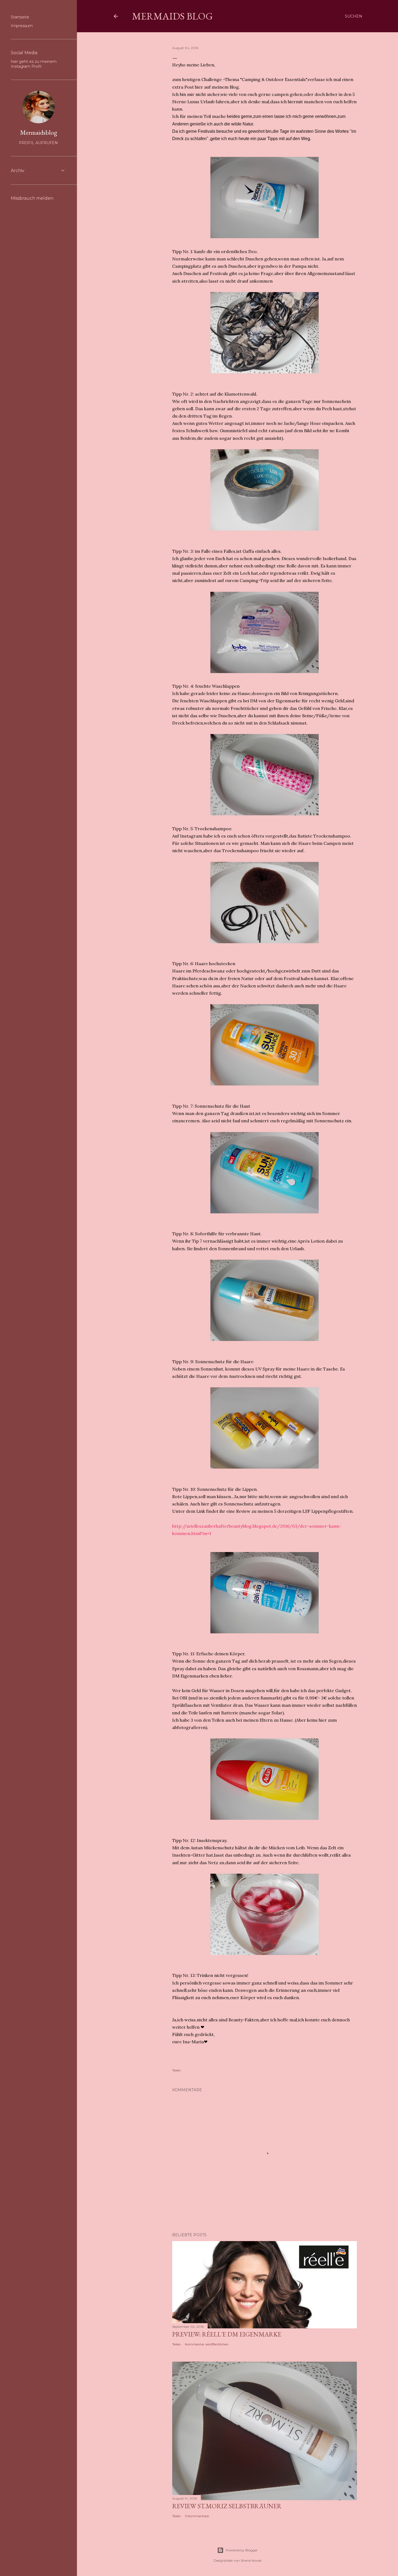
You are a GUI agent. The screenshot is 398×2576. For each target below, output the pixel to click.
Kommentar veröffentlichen (207, 2344)
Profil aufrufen (38, 143)
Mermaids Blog (172, 16)
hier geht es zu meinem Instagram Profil (34, 64)
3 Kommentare (197, 2516)
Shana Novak (251, 2560)
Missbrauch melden (32, 198)
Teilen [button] (118, 48)
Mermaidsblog (39, 132)
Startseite (20, 17)
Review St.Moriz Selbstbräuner (227, 2506)
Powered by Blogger (242, 2550)
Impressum (22, 26)
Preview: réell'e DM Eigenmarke (227, 2334)
